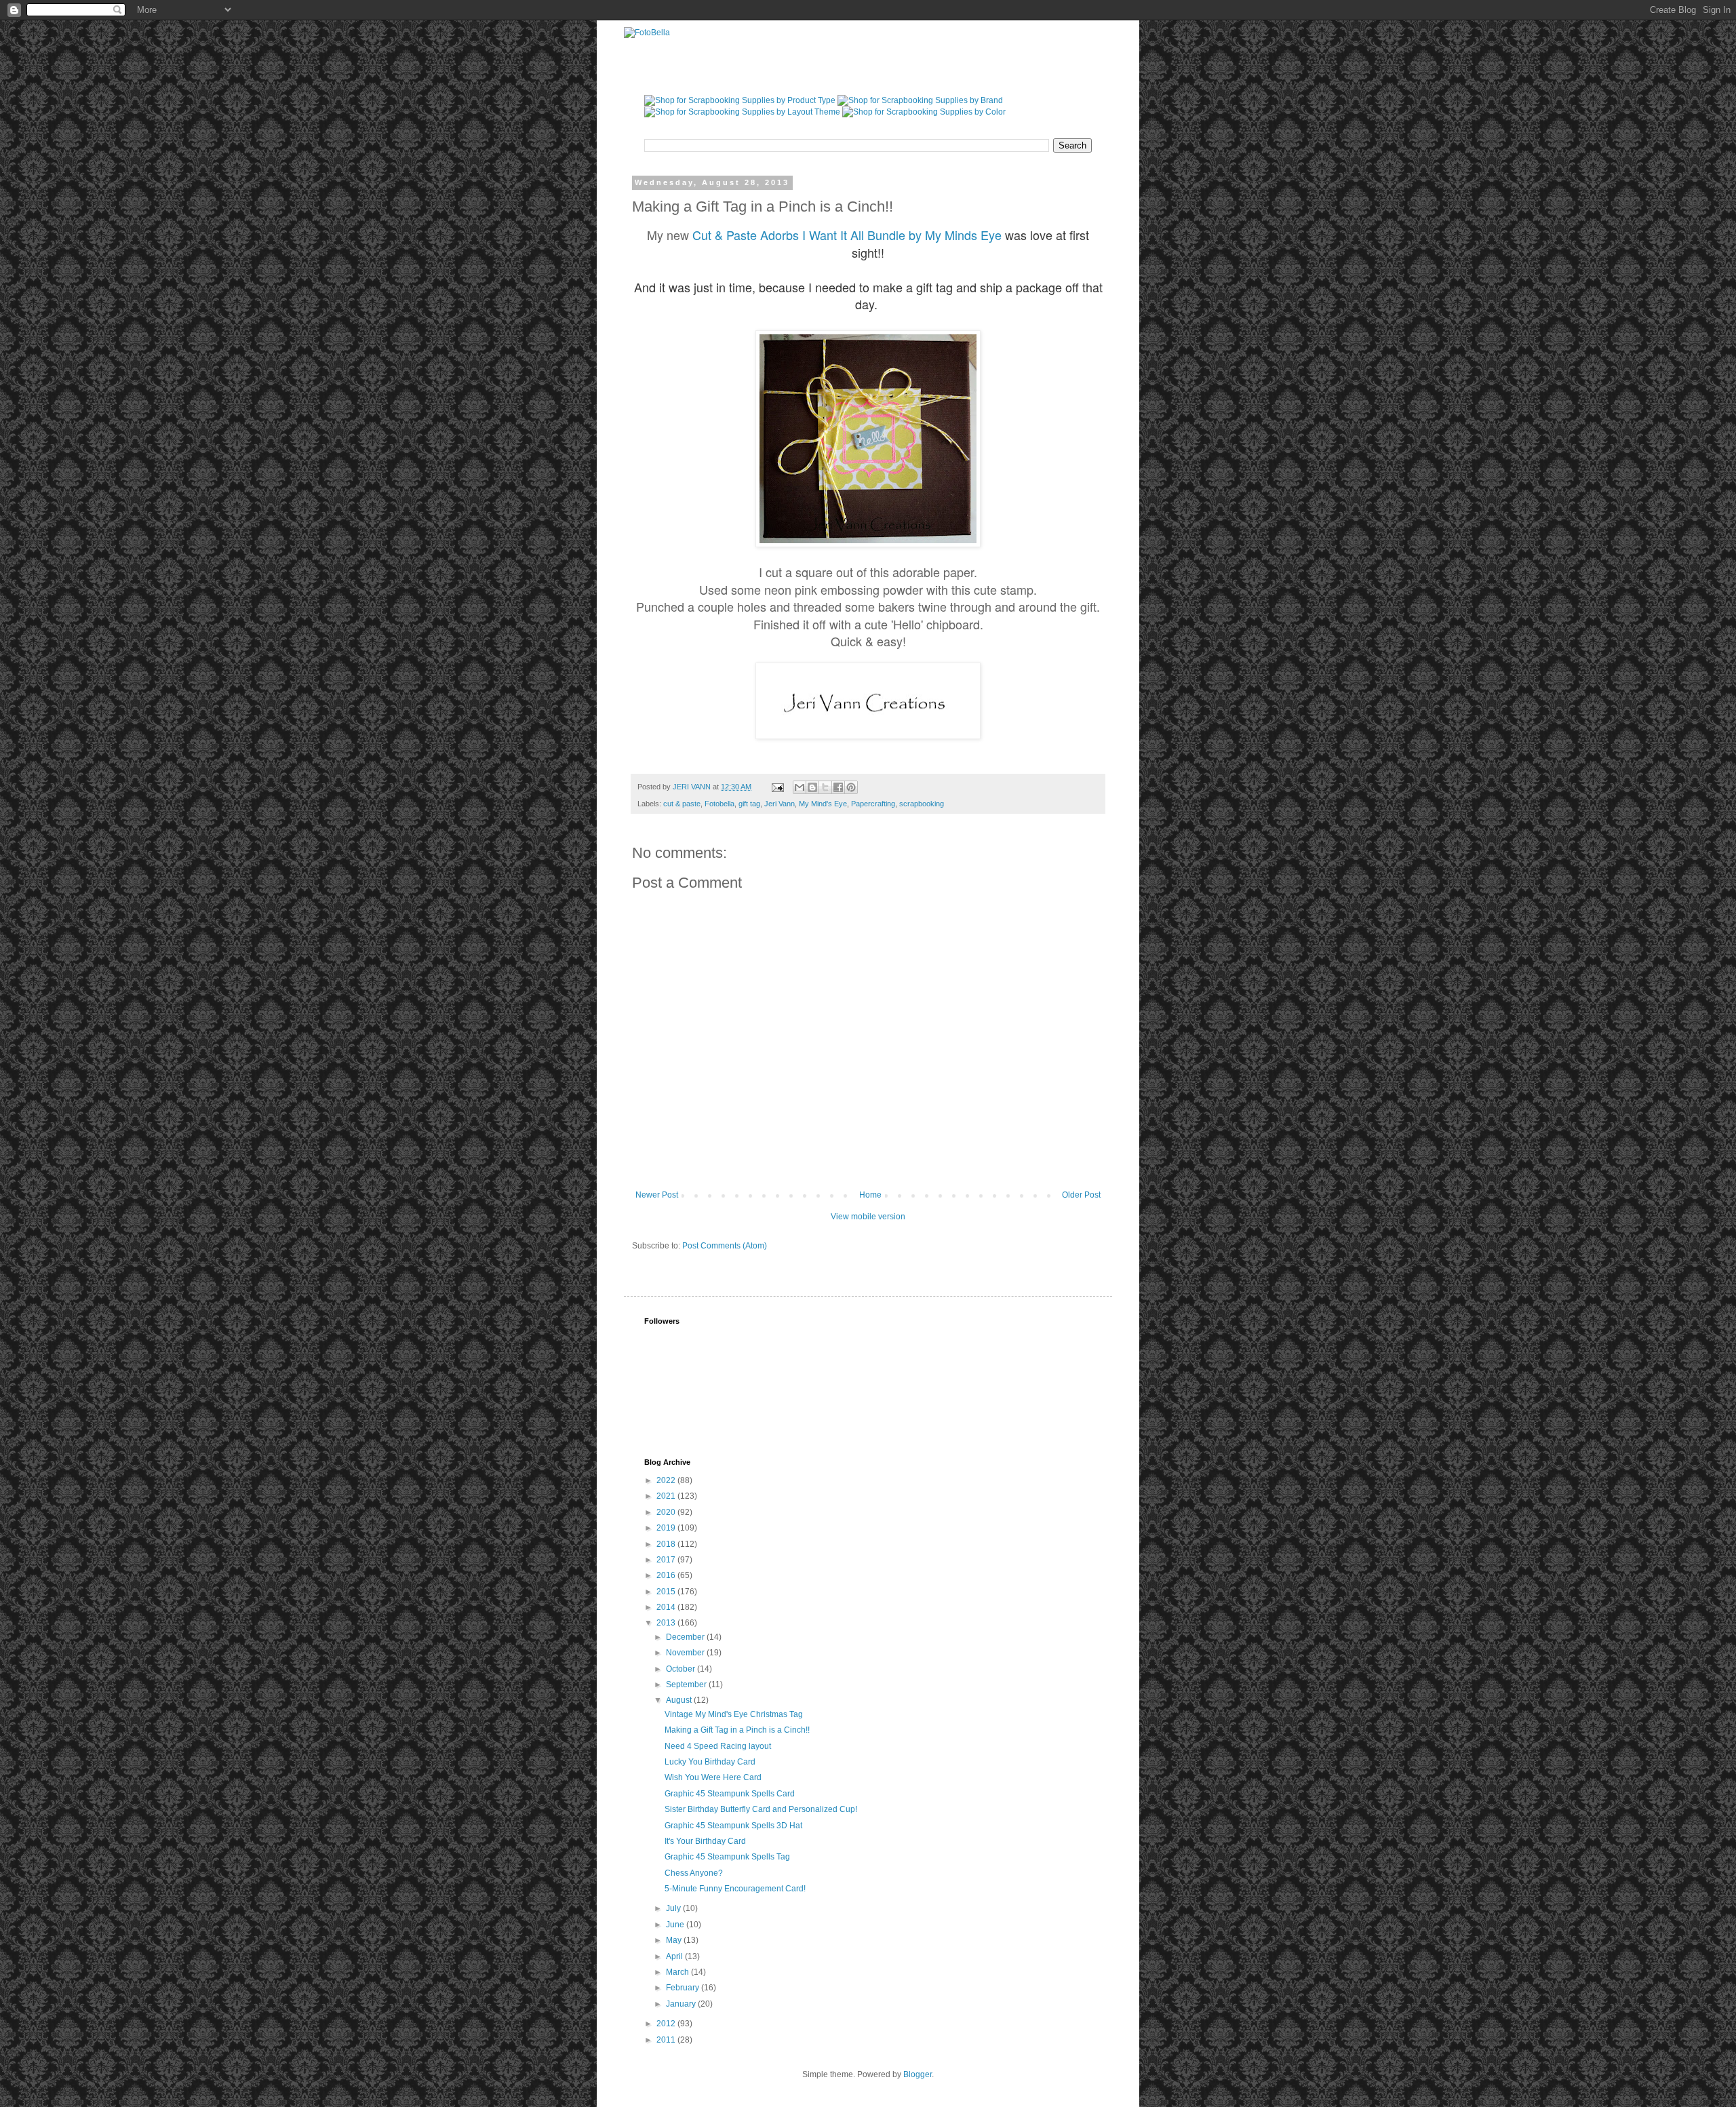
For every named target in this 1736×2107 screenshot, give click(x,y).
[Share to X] (825, 787)
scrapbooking (922, 804)
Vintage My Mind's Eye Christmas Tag (734, 1714)
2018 (667, 1544)
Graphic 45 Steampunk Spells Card (730, 1794)
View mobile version (868, 1217)
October (682, 1669)
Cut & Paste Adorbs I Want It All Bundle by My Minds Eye (847, 235)
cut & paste (682, 804)
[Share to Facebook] (838, 787)
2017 (667, 1560)
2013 (667, 1623)
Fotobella (719, 804)
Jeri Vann (780, 804)
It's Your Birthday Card (705, 1841)
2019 (667, 1528)
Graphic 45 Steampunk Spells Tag (727, 1857)
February (684, 1988)
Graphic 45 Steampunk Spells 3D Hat (733, 1826)
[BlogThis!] (812, 787)
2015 (667, 1592)
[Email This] (800, 787)
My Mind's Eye (823, 804)
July (674, 1908)
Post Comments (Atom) (725, 1246)
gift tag (749, 804)
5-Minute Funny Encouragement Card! (735, 1889)
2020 (667, 1512)
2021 (667, 1496)
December (686, 1637)
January (682, 2004)
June (676, 1925)
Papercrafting (873, 804)
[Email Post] (777, 787)
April (675, 1956)
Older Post (1081, 1195)
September (687, 1685)
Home (870, 1195)
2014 (667, 1607)
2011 (667, 2040)
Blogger (918, 2074)
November (686, 1653)
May (675, 1940)
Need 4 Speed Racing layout (718, 1746)
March (678, 1972)
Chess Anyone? (694, 1873)
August (680, 1700)
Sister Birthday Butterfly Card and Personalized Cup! (761, 1809)
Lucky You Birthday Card (710, 1762)
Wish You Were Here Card (713, 1777)
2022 (667, 1480)
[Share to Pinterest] (851, 787)
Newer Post (657, 1195)
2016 (667, 1575)
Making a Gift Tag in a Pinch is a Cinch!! (737, 1730)
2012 (667, 2024)
